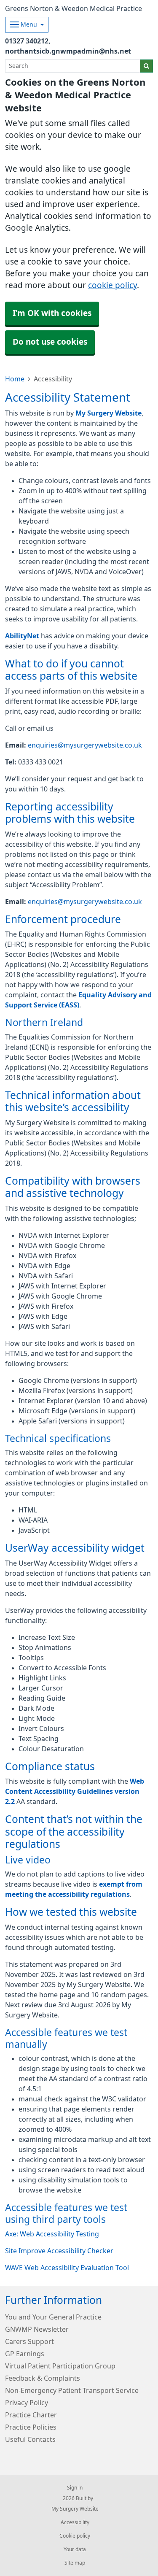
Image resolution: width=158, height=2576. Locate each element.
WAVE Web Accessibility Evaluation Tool (67, 2268)
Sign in (75, 2488)
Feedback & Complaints (43, 2378)
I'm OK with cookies (52, 313)
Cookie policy (75, 2536)
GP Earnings (25, 2354)
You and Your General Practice (53, 2317)
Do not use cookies (50, 342)
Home (15, 379)
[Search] (146, 66)
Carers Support (29, 2341)
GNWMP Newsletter (37, 2329)
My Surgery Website (108, 413)
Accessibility (75, 2522)
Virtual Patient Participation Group (60, 2366)
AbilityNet (22, 636)
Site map (75, 2563)
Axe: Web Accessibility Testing (52, 2234)
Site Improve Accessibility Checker (59, 2251)
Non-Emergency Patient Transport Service (72, 2390)
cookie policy (112, 285)
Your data (75, 2549)
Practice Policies (31, 2427)
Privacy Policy (27, 2403)
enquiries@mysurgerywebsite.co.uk (85, 745)
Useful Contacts (30, 2439)
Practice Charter (31, 2415)
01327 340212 (27, 41)
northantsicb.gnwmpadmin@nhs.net (68, 51)
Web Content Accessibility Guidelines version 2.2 (75, 1791)
